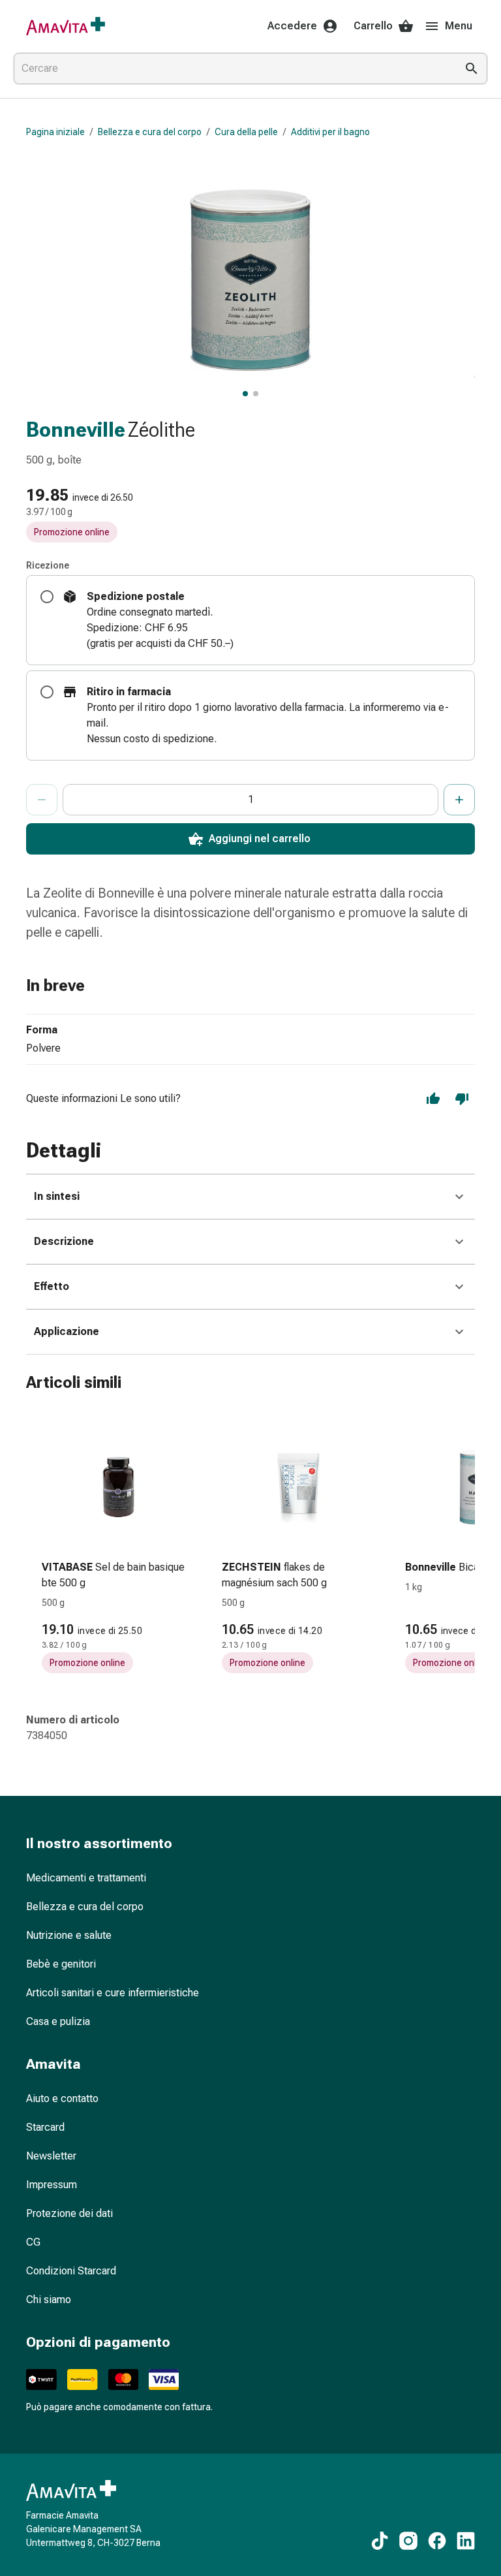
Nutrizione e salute (69, 1935)
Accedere (292, 26)
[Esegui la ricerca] (472, 69)
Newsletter (51, 2156)
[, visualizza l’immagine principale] (245, 394)
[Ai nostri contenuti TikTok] (380, 2541)
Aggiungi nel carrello (260, 839)
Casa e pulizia (58, 2021)
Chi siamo (49, 2300)
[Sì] (433, 1099)
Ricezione (48, 565)
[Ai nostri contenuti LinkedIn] (466, 2541)
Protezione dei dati (69, 2213)
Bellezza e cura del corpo (150, 132)
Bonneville (76, 430)
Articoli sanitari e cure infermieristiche (113, 1993)
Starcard (45, 2127)
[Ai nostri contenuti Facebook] (437, 2541)
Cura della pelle (246, 132)
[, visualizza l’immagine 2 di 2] (256, 394)
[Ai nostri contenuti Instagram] (408, 2541)
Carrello (373, 26)
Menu (459, 26)
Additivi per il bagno (330, 132)
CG (33, 2242)
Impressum (52, 2185)
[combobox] (232, 69)
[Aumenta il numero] (459, 800)
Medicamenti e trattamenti (86, 1878)
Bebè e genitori (61, 1964)
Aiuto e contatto (62, 2098)
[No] (462, 1099)
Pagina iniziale (55, 132)
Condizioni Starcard (71, 2271)
